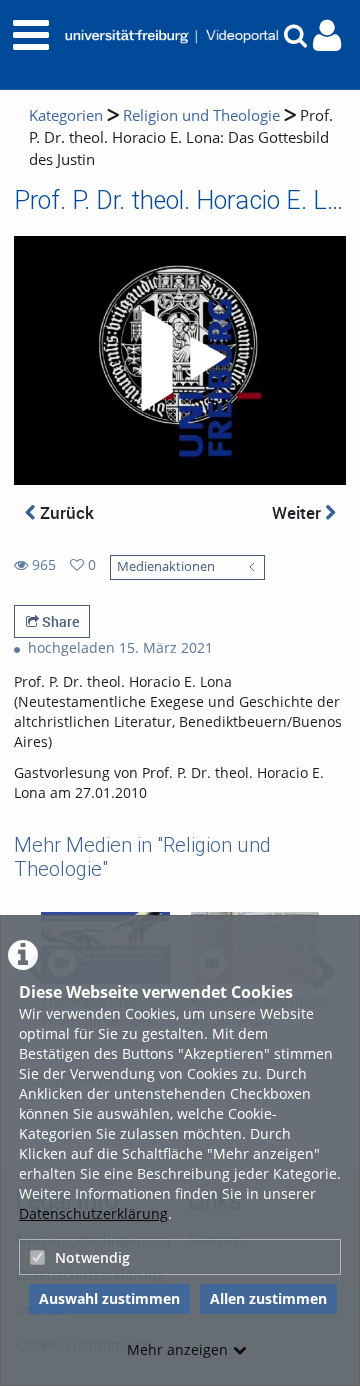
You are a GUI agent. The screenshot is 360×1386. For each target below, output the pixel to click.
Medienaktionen (166, 566)
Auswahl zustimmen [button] (109, 1298)
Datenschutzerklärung (93, 1213)
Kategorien (66, 115)
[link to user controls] (327, 35)
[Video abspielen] (180, 361)
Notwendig (92, 1257)
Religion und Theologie (201, 115)
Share (59, 621)
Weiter (298, 512)
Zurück (65, 512)
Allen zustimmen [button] (268, 1298)
